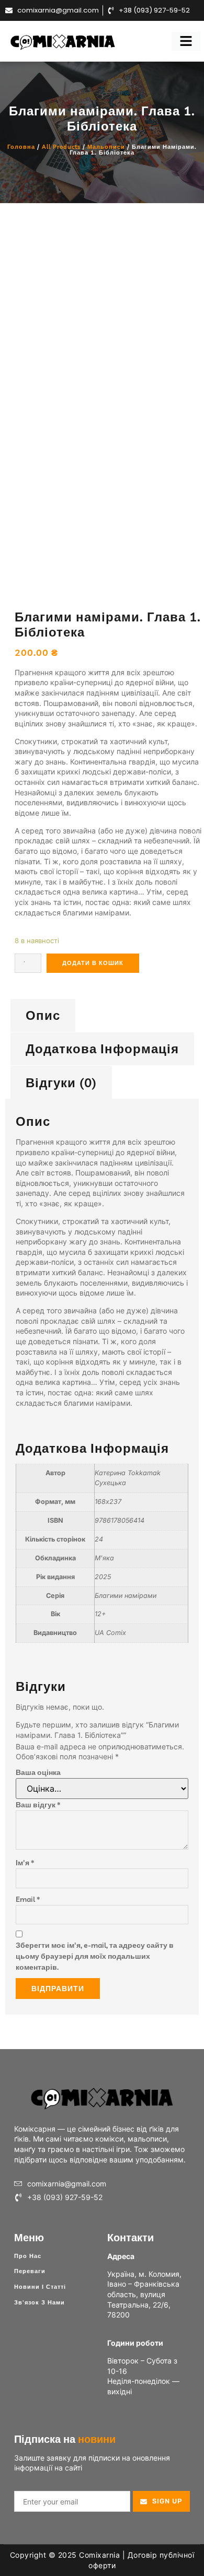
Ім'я (25, 1863)
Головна (21, 147)
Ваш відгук (38, 1805)
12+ (100, 1614)
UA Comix (110, 1633)
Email (28, 1899)
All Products (61, 147)
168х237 (108, 1502)
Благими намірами (126, 1596)
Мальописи (106, 147)
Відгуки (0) (61, 1083)
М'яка (104, 1558)
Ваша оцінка (38, 1772)
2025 (103, 1577)
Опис (43, 1015)
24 (99, 1539)
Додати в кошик (93, 963)
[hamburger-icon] (186, 41)
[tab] (43, 1015)
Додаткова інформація (102, 1049)
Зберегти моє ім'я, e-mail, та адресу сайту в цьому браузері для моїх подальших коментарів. (95, 1956)
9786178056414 (120, 1520)
